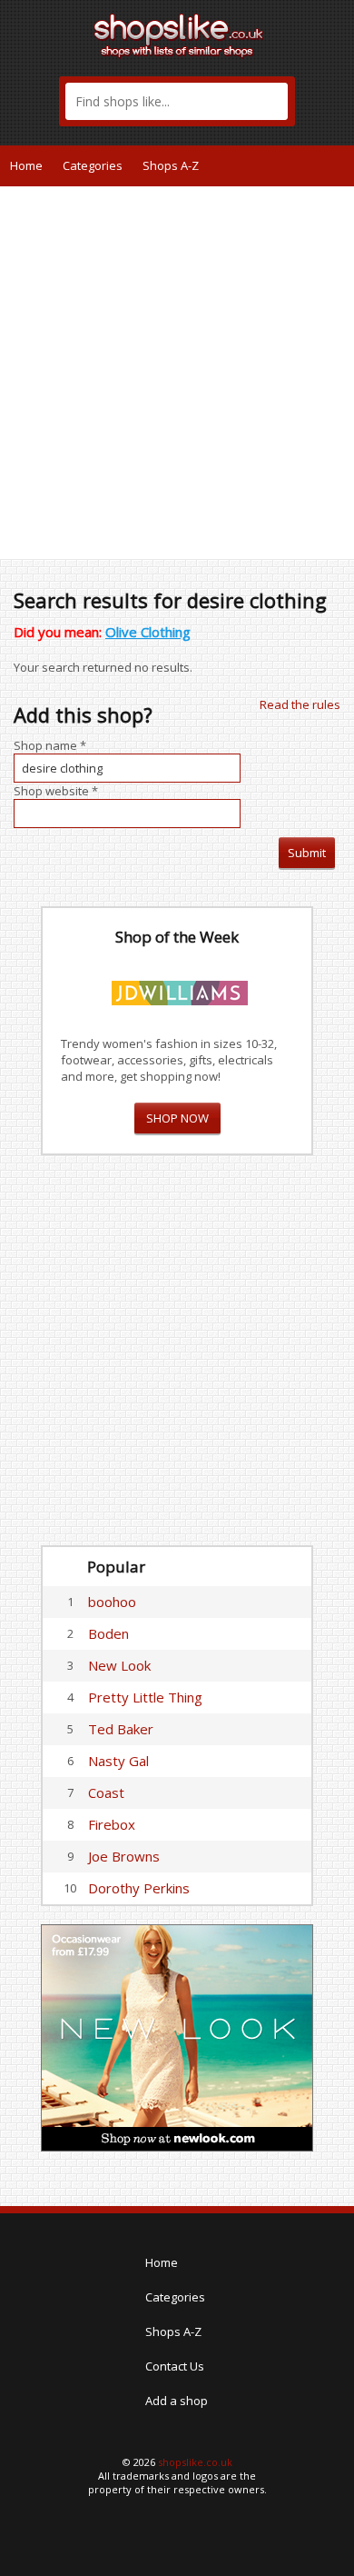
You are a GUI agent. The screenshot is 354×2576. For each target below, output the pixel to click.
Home (26, 165)
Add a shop (177, 2401)
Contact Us (175, 2366)
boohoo (112, 1602)
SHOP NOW (177, 1118)
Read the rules (300, 704)
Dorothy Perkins (139, 1888)
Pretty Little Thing (145, 1697)
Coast (106, 1792)
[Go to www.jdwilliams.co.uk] (180, 990)
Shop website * (56, 791)
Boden (108, 1633)
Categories (93, 165)
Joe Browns (124, 1856)
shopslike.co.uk (195, 2462)
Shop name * (50, 745)
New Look (119, 1665)
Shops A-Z (171, 165)
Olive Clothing (148, 632)
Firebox (112, 1824)
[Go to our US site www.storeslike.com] (339, 165)
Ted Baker (121, 1729)
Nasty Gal (118, 1761)
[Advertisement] (177, 373)
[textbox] (177, 101)
